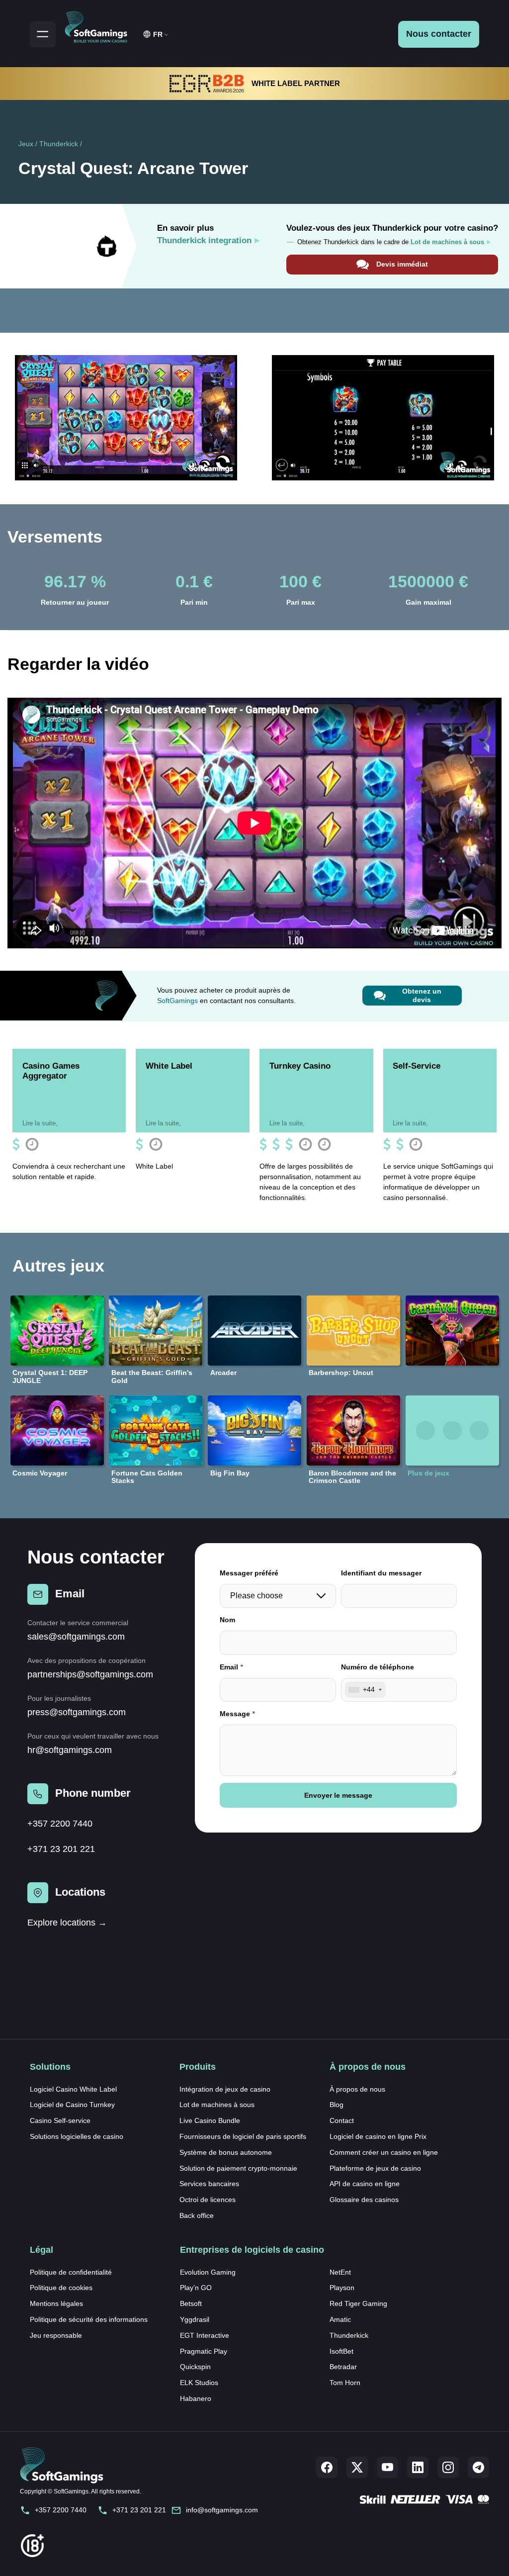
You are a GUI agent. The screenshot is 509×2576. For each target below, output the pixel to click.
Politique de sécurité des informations (89, 2319)
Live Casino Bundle (210, 2120)
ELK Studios (199, 2383)
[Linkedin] (418, 2467)
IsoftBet (341, 2351)
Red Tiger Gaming (358, 2303)
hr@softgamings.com (70, 1750)
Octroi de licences (208, 2200)
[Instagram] (448, 2467)
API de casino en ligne (365, 2184)
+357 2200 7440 (60, 1824)
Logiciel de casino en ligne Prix (378, 2136)
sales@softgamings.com (76, 1637)
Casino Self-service (60, 2120)
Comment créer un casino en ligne (384, 2152)
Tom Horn (345, 2383)
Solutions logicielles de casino (77, 2136)
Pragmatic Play (204, 2351)
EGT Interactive (205, 2335)
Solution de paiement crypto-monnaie (238, 2168)
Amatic (340, 2319)
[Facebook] (327, 2467)
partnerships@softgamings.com (90, 1674)
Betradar (343, 2367)
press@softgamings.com (77, 1712)
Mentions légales (56, 2303)
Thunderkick (59, 144)
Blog (337, 2105)
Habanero (196, 2398)
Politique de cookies (61, 2288)
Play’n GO (196, 2288)
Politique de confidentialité (71, 2272)
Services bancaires (209, 2184)
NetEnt (340, 2272)
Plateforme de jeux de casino (375, 2168)
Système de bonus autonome (226, 2152)
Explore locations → (67, 1923)
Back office (197, 2215)
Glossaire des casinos (364, 2200)
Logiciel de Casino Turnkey (72, 2105)
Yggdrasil (195, 2319)
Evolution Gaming (208, 2272)
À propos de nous (357, 2089)
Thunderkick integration (204, 240)
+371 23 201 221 (61, 1849)
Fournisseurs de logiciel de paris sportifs (243, 2136)
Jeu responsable (56, 2335)
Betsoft (191, 2303)
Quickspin (195, 2367)
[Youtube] (387, 2467)
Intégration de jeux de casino (225, 2089)
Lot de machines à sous (217, 2105)
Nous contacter (439, 34)
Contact (342, 2120)
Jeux (26, 144)
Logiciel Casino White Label (73, 2089)
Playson (342, 2288)
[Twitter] (357, 2467)
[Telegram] (478, 2467)
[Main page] (100, 25)
